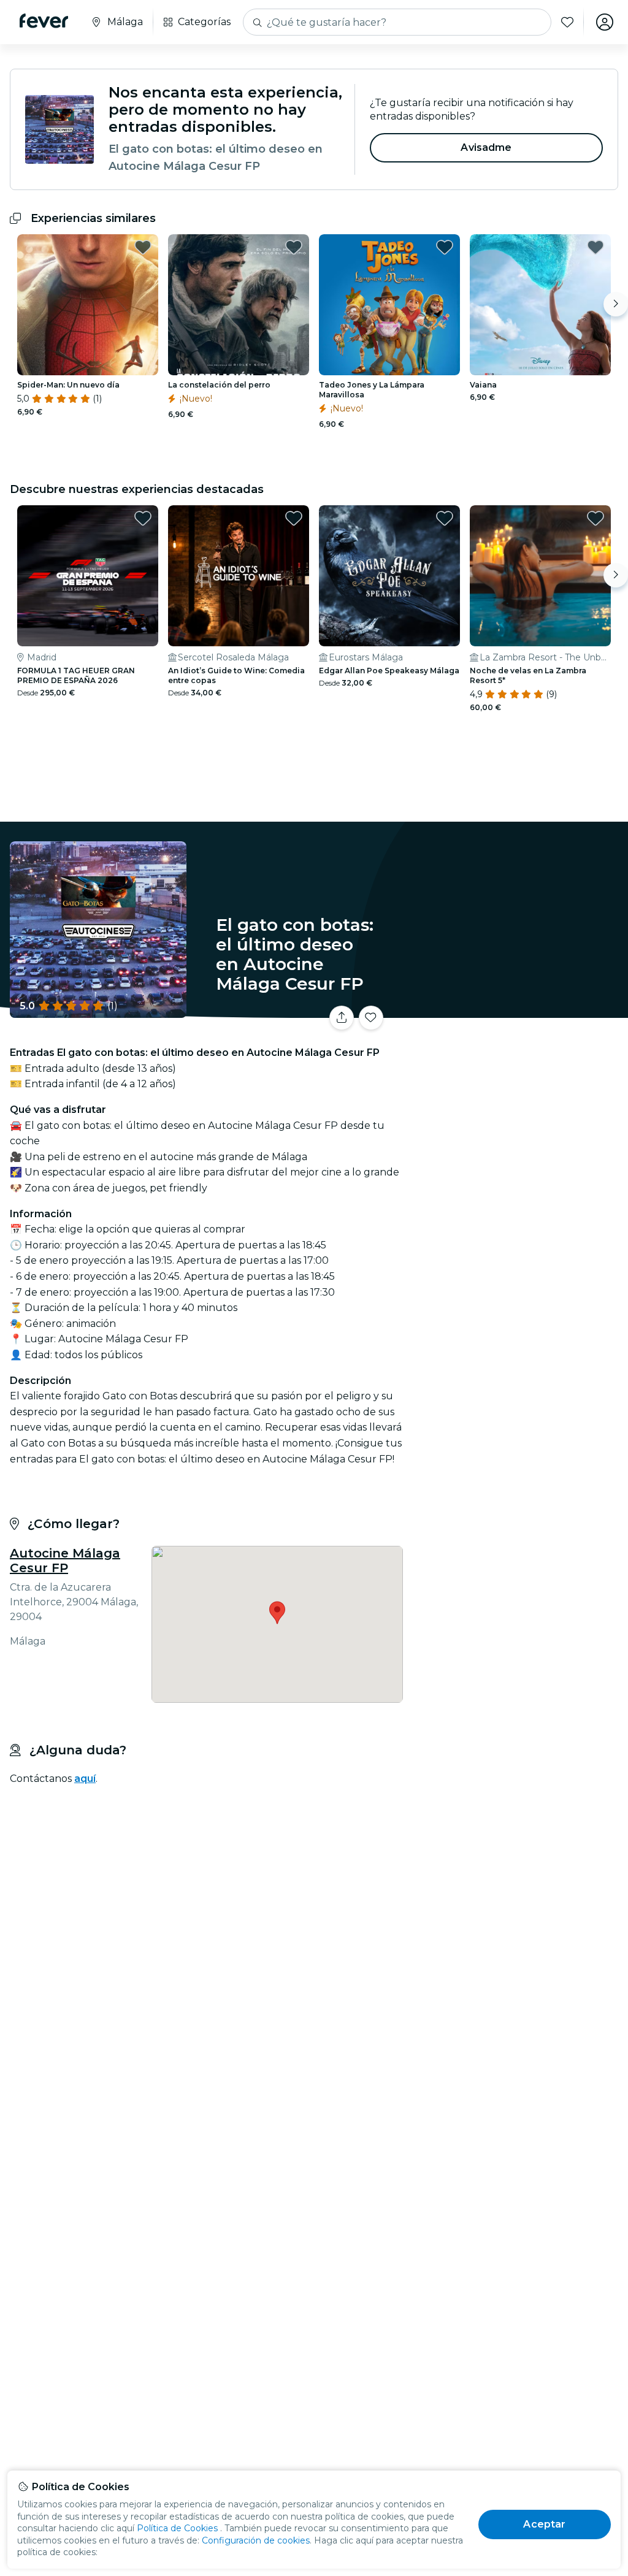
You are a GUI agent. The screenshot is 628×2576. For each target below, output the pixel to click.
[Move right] (616, 304)
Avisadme (486, 147)
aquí (85, 1779)
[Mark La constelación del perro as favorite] (294, 247)
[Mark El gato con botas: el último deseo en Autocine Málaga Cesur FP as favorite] (371, 1018)
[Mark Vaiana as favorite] (595, 247)
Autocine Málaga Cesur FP (65, 1561)
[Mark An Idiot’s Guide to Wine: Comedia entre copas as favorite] (294, 518)
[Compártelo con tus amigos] (342, 1018)
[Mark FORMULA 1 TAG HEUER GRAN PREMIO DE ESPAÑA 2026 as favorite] (143, 518)
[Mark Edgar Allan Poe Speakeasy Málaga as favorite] (445, 518)
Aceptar (544, 2524)
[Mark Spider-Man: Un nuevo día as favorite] (143, 247)
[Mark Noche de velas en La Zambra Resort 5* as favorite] (595, 518)
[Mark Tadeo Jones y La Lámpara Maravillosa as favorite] (445, 247)
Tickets (518, 1022)
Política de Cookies (177, 2528)
